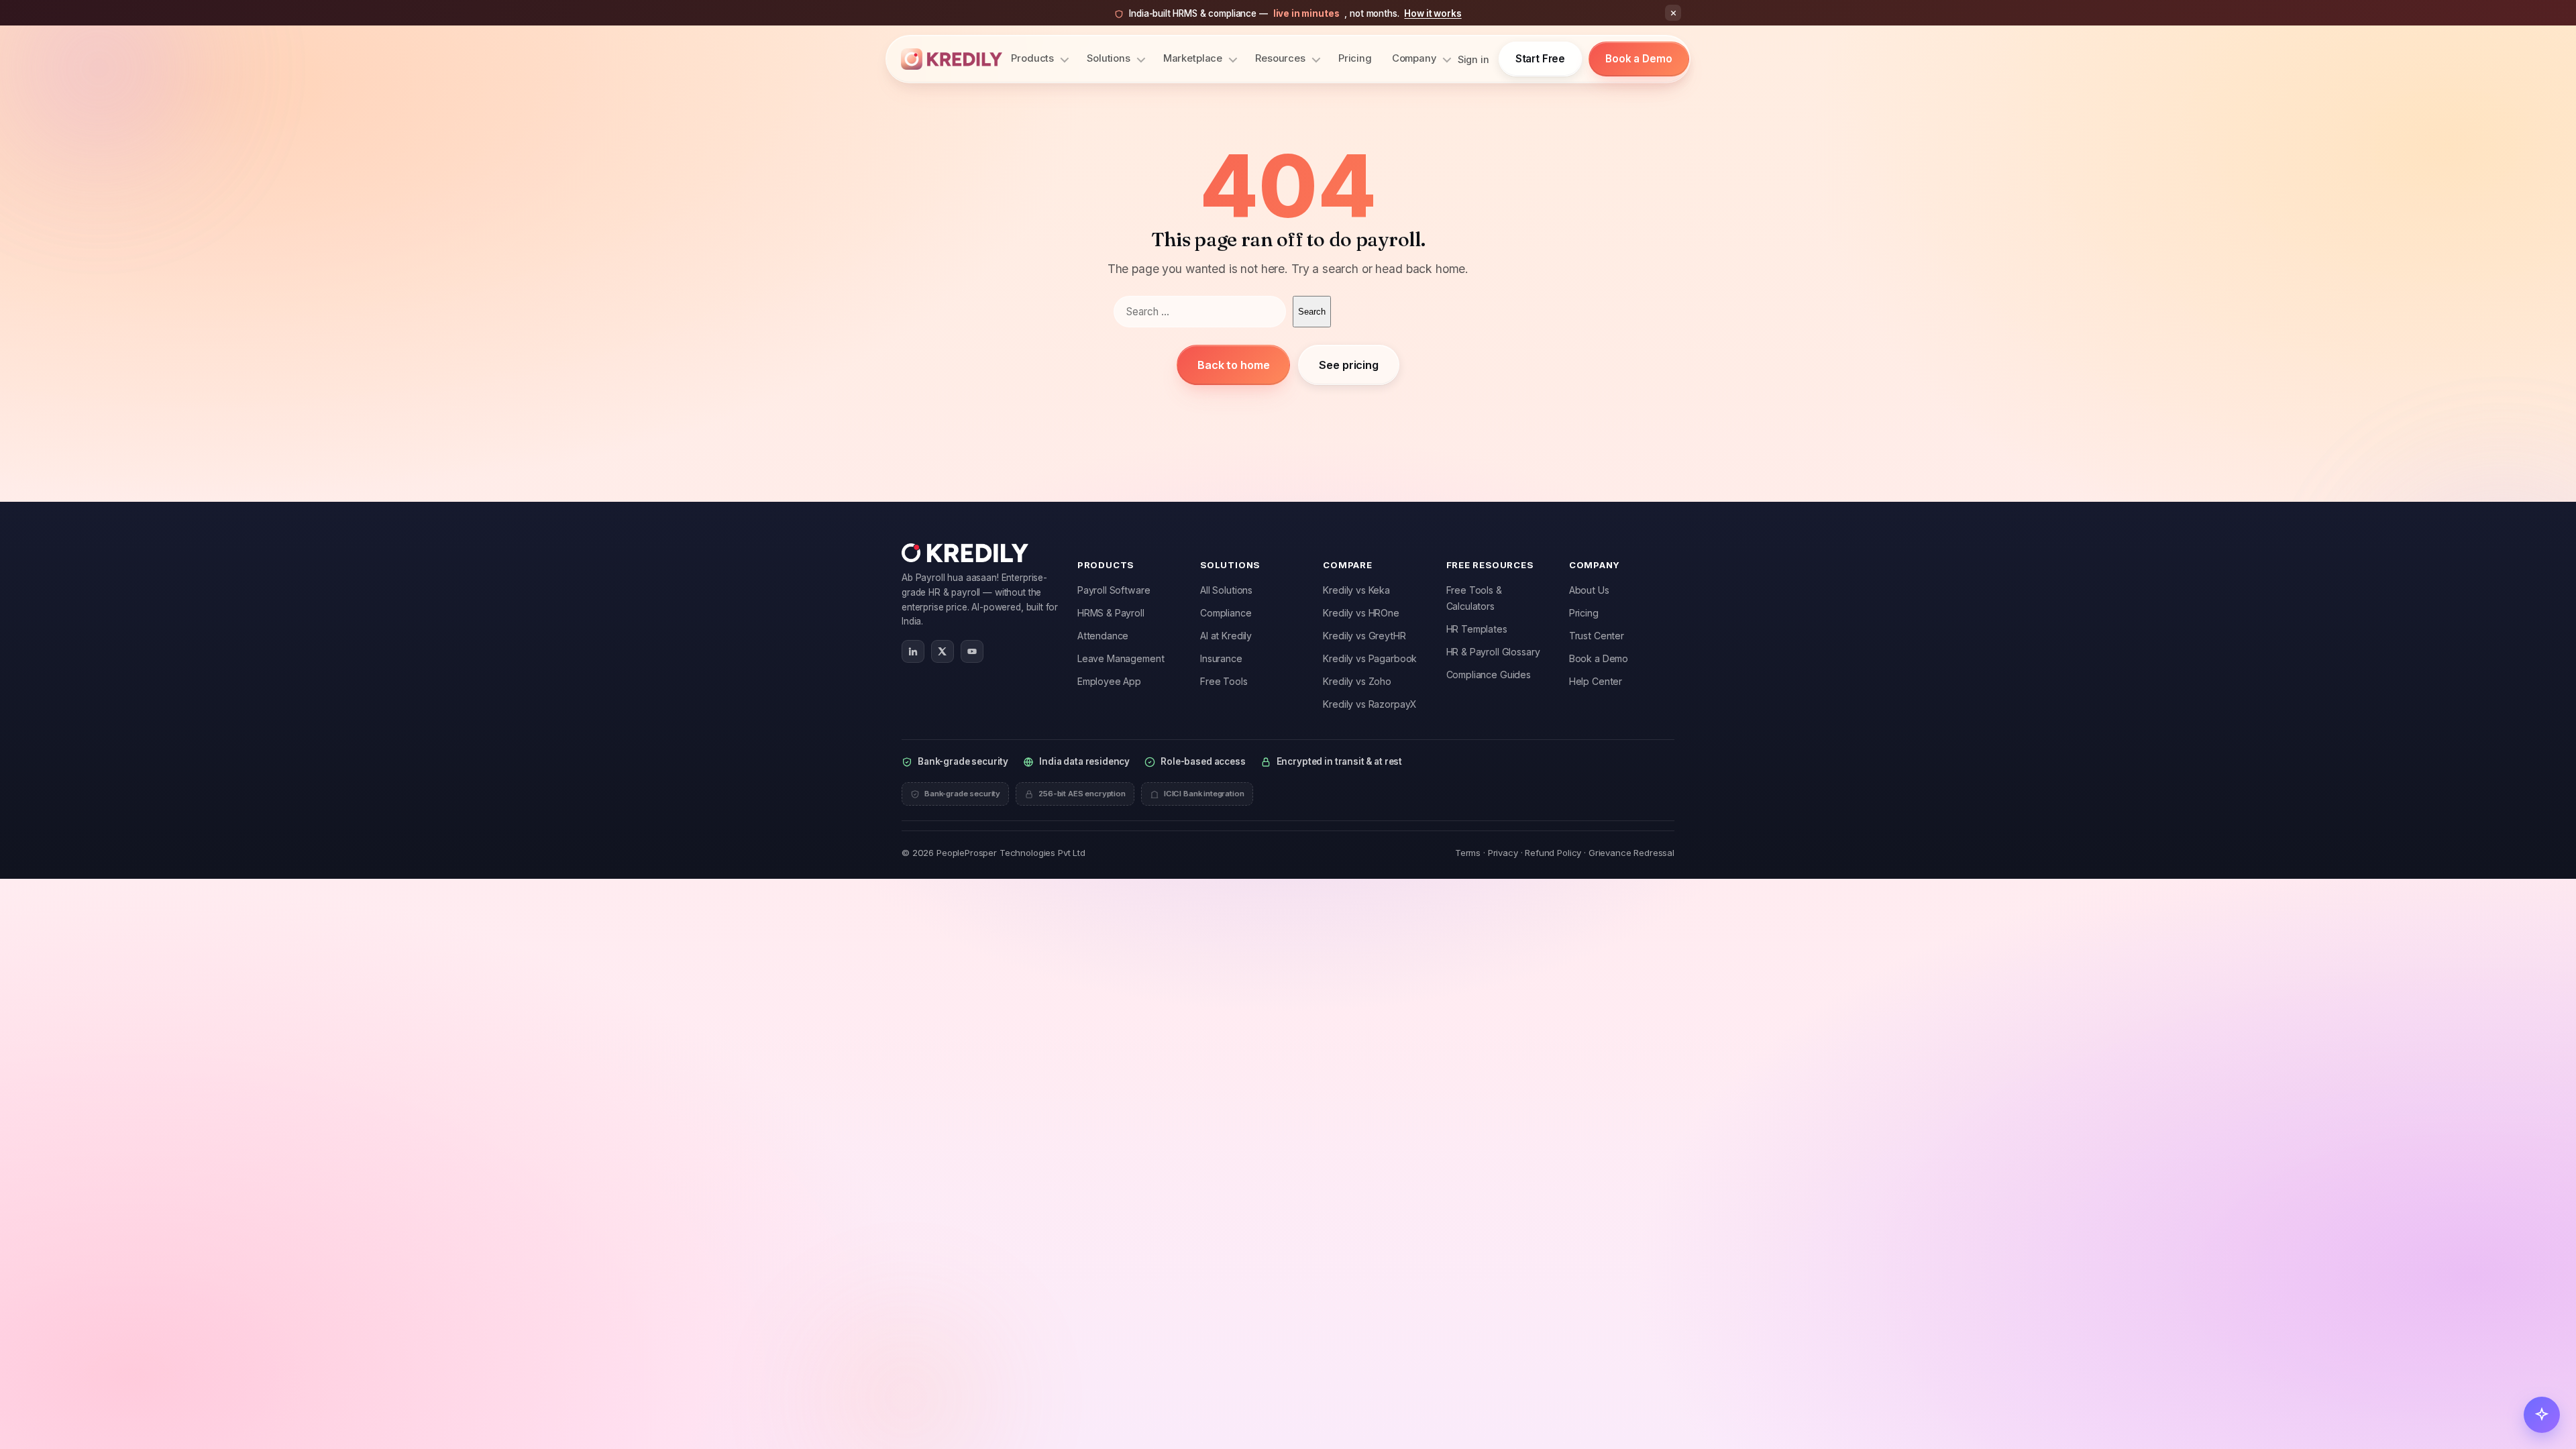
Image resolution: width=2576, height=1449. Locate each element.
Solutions (1109, 58)
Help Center (1596, 681)
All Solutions (1226, 590)
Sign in (1473, 59)
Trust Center (1597, 636)
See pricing (1348, 365)
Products (1032, 58)
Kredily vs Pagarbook (1370, 658)
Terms (1468, 853)
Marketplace (1193, 58)
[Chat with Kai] (2542, 1415)
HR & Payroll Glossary (1493, 652)
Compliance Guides (1489, 675)
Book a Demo (1639, 59)
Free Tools (1224, 681)
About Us (1589, 590)
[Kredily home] (952, 59)
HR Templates (1477, 629)
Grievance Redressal (1631, 853)
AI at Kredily (1226, 636)
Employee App (1109, 681)
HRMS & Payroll (1111, 613)
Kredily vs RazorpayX (1370, 704)
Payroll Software (1114, 590)
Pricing (1355, 58)
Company (1414, 58)
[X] (943, 651)
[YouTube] (972, 651)
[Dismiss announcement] (1673, 13)
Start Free (1541, 59)
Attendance (1103, 636)
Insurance (1221, 658)
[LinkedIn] (913, 651)
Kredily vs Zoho (1357, 681)
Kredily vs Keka (1356, 590)
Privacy (1503, 853)
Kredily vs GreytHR (1364, 636)
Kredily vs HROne (1361, 613)
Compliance (1226, 613)
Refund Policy (1553, 853)
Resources (1280, 58)
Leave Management (1121, 658)
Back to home (1233, 365)
